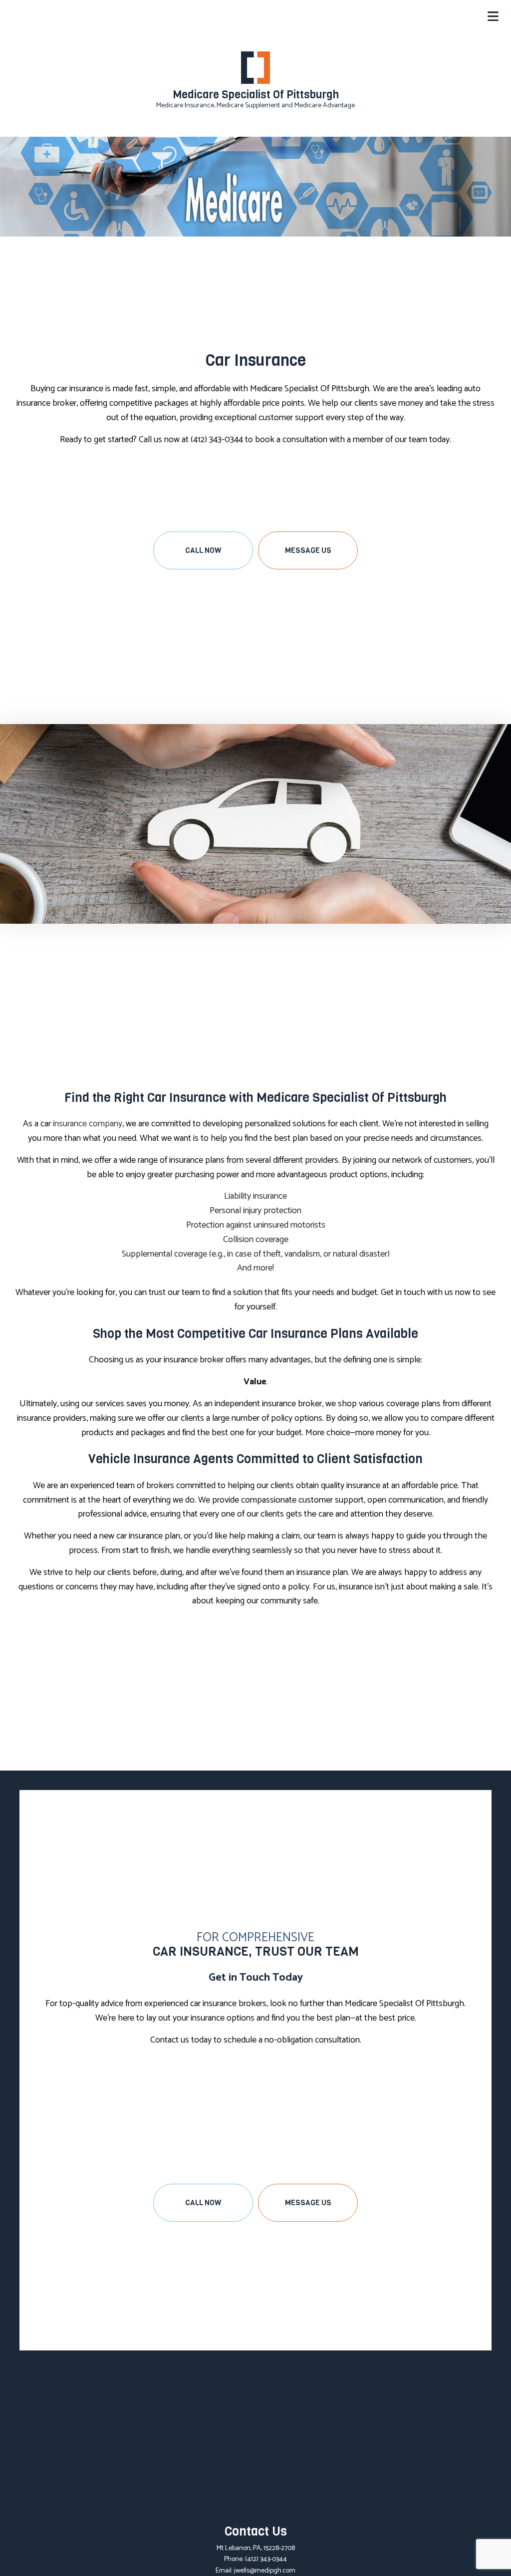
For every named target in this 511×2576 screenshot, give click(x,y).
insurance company (88, 1124)
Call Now (203, 550)
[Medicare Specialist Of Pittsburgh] (255, 68)
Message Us (308, 550)
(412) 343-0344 (266, 2559)
